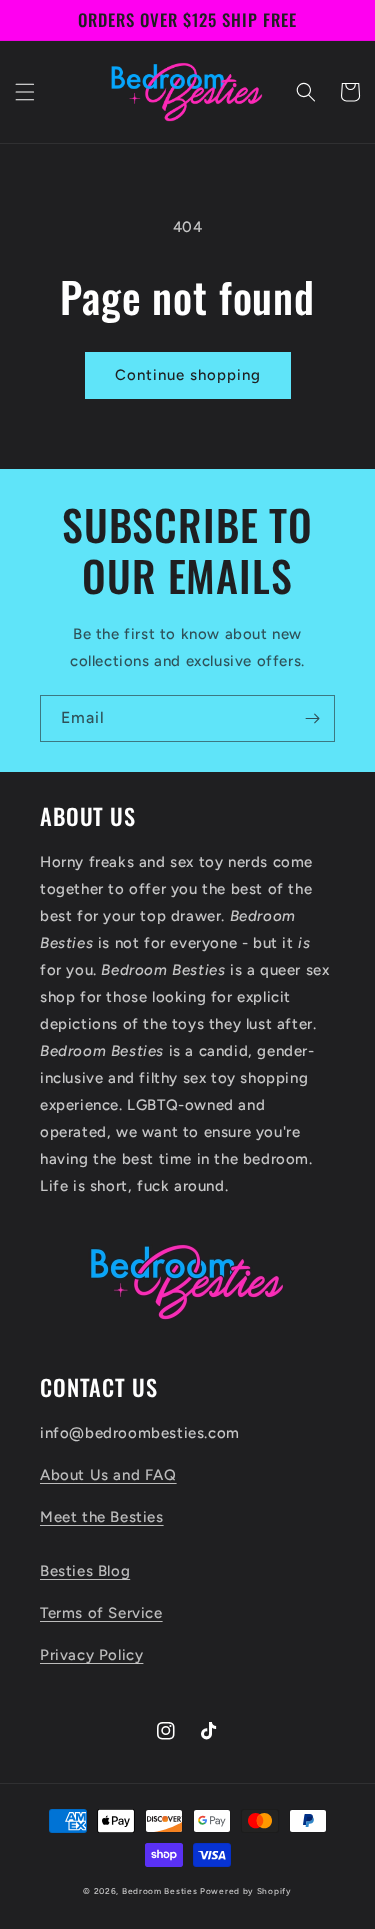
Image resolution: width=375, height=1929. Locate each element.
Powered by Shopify (246, 1891)
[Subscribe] (312, 718)
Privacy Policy (91, 1655)
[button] (25, 92)
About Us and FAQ (108, 1475)
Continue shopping (188, 375)
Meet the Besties (102, 1517)
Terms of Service (101, 1613)
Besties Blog (85, 1571)
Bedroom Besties (160, 1891)
